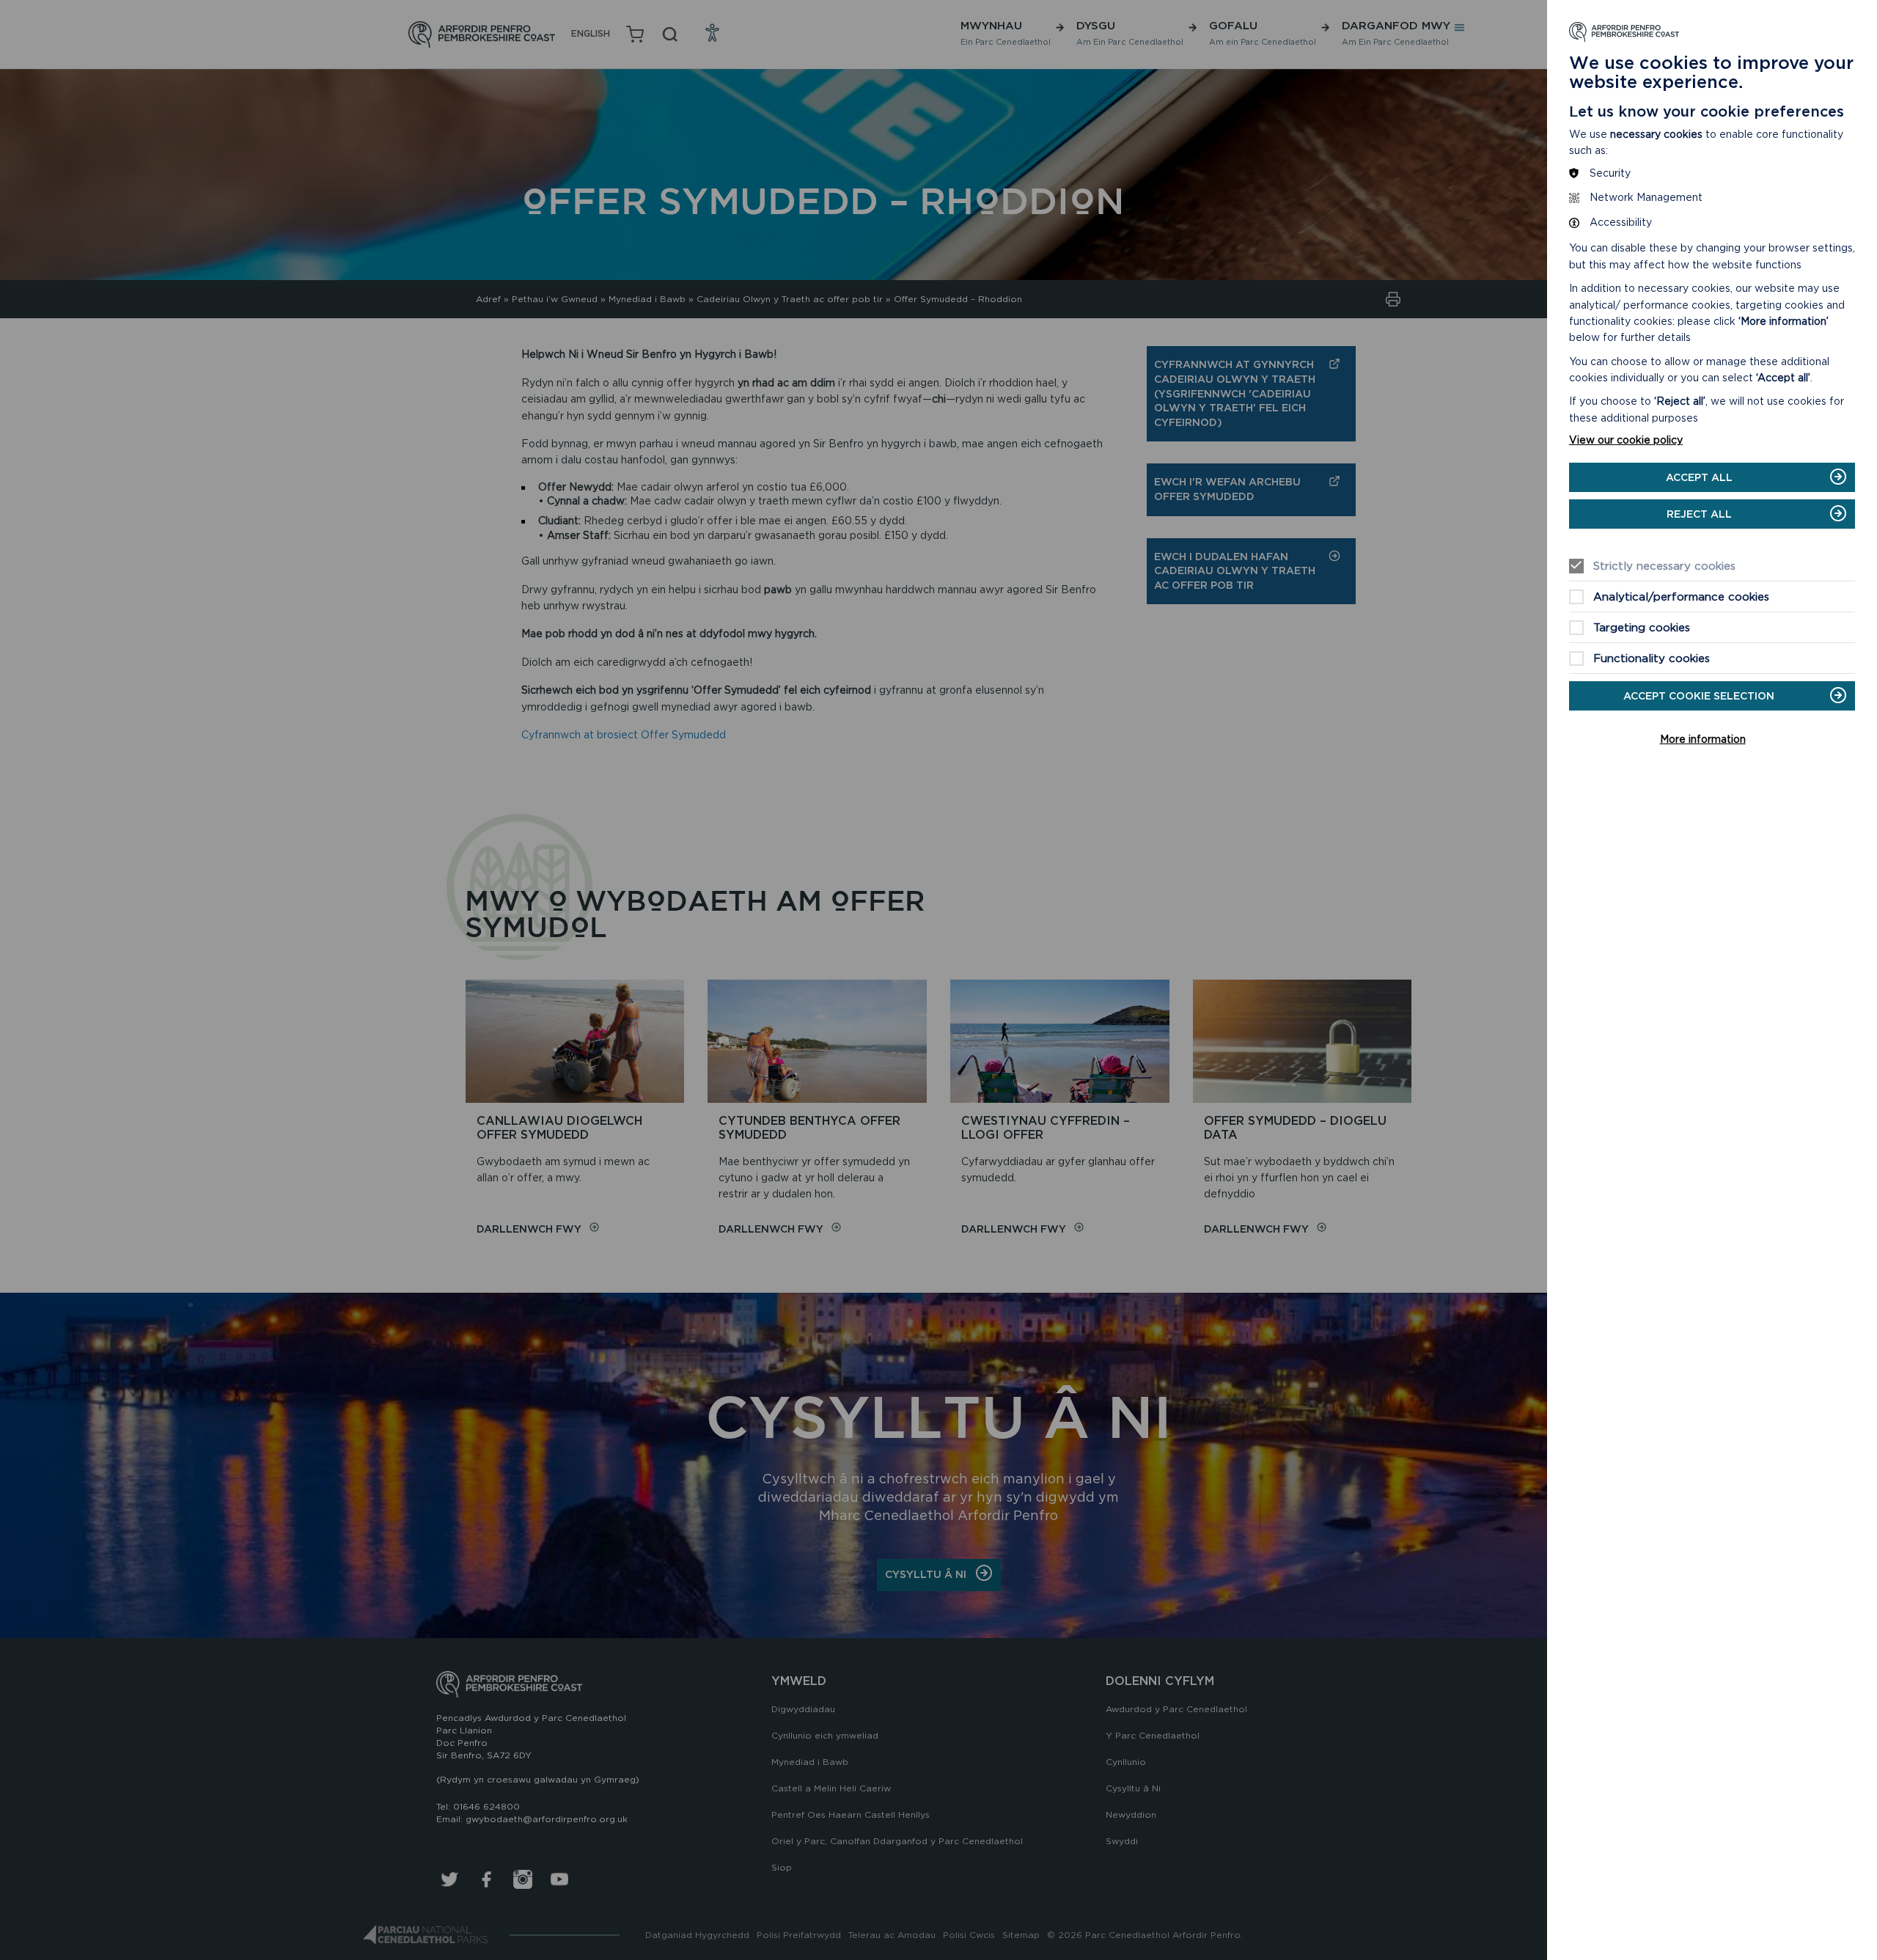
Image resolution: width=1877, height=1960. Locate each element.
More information (1703, 739)
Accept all (1699, 477)
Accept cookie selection (1699, 696)
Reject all (1699, 514)
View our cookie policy (1626, 440)
